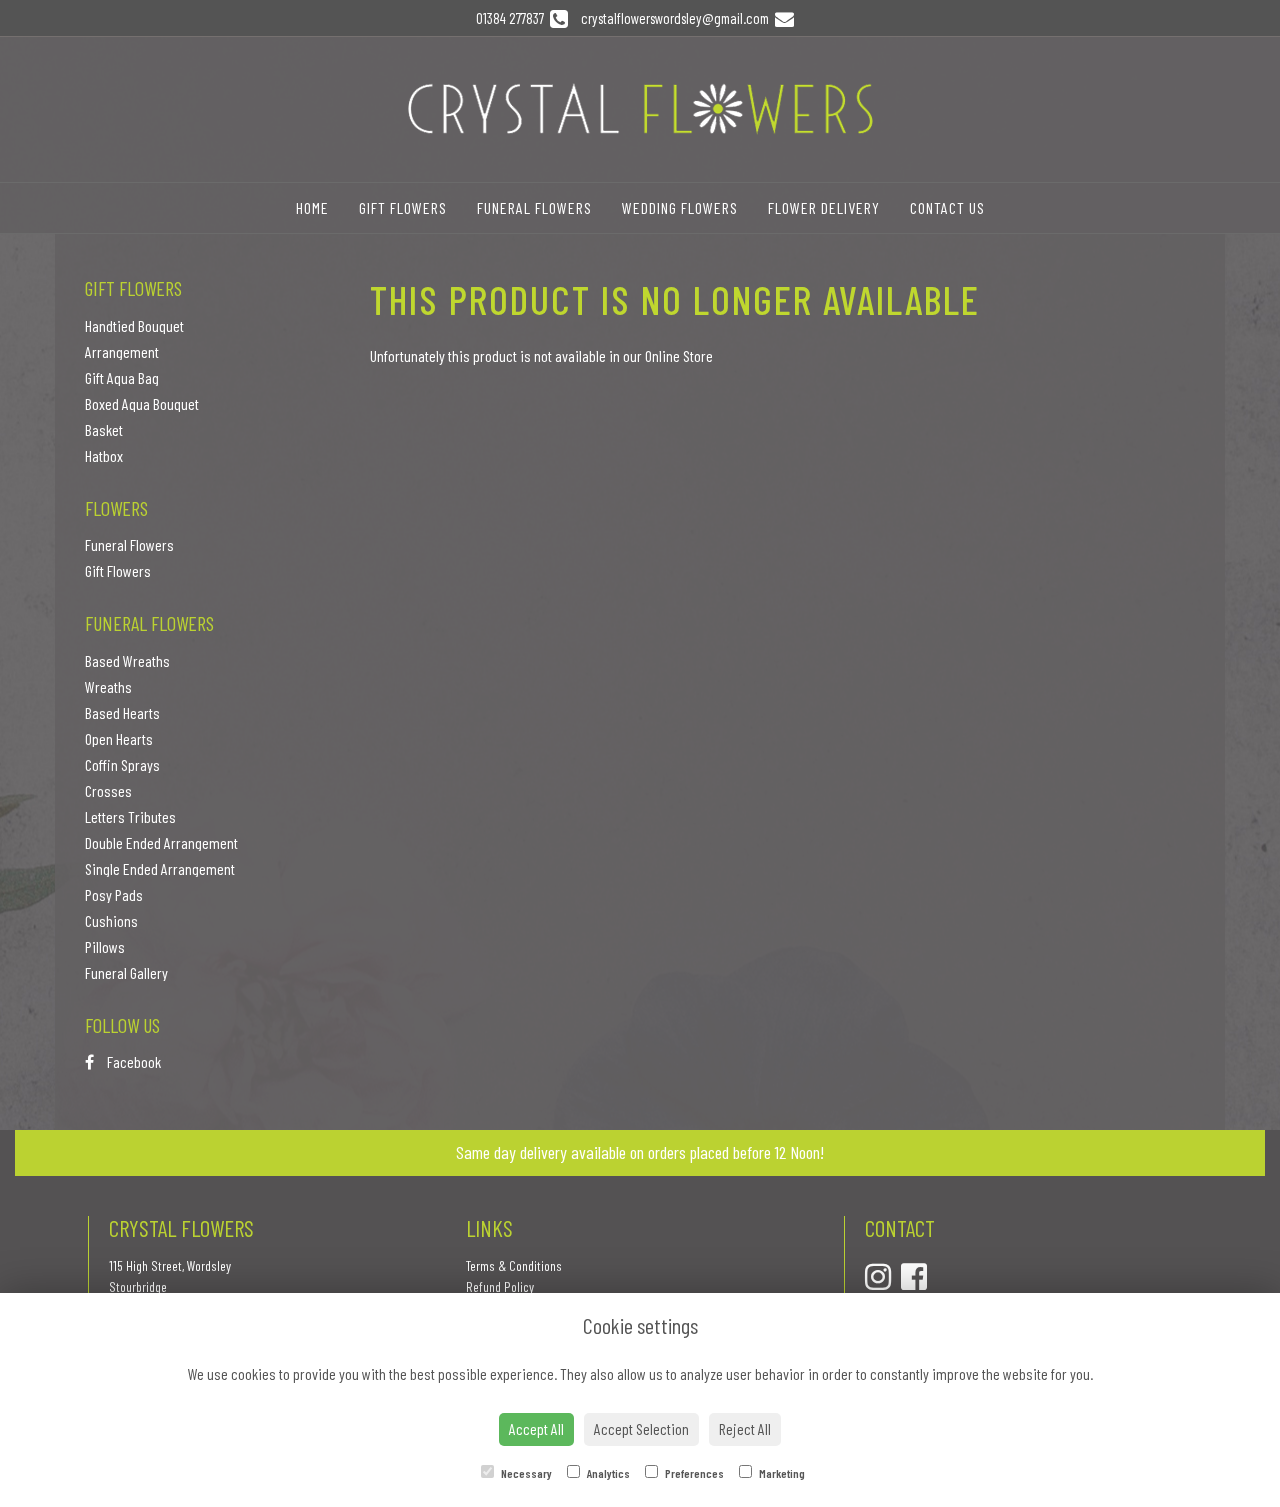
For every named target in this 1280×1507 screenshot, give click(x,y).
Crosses (108, 790)
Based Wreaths (127, 660)
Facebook (132, 1061)
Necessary (525, 1473)
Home (312, 207)
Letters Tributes (130, 816)
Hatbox (104, 455)
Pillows (105, 946)
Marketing (781, 1473)
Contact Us (947, 207)
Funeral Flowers (534, 207)
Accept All (536, 1428)
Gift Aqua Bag (122, 377)
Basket (104, 429)
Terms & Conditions (514, 1265)
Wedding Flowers (680, 207)
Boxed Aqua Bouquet (142, 403)
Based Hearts (122, 712)
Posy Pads (114, 894)
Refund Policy (500, 1286)
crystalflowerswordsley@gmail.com (676, 18)
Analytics (607, 1473)
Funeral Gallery (126, 972)
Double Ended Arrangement (161, 842)
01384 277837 (513, 18)
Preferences (693, 1473)
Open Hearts (119, 738)
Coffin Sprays (122, 764)
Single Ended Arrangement (160, 868)
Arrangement (122, 351)
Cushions (111, 920)
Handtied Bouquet (134, 325)
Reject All (745, 1428)
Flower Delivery (824, 207)
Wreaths (108, 686)
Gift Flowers (403, 207)
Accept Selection (641, 1428)
